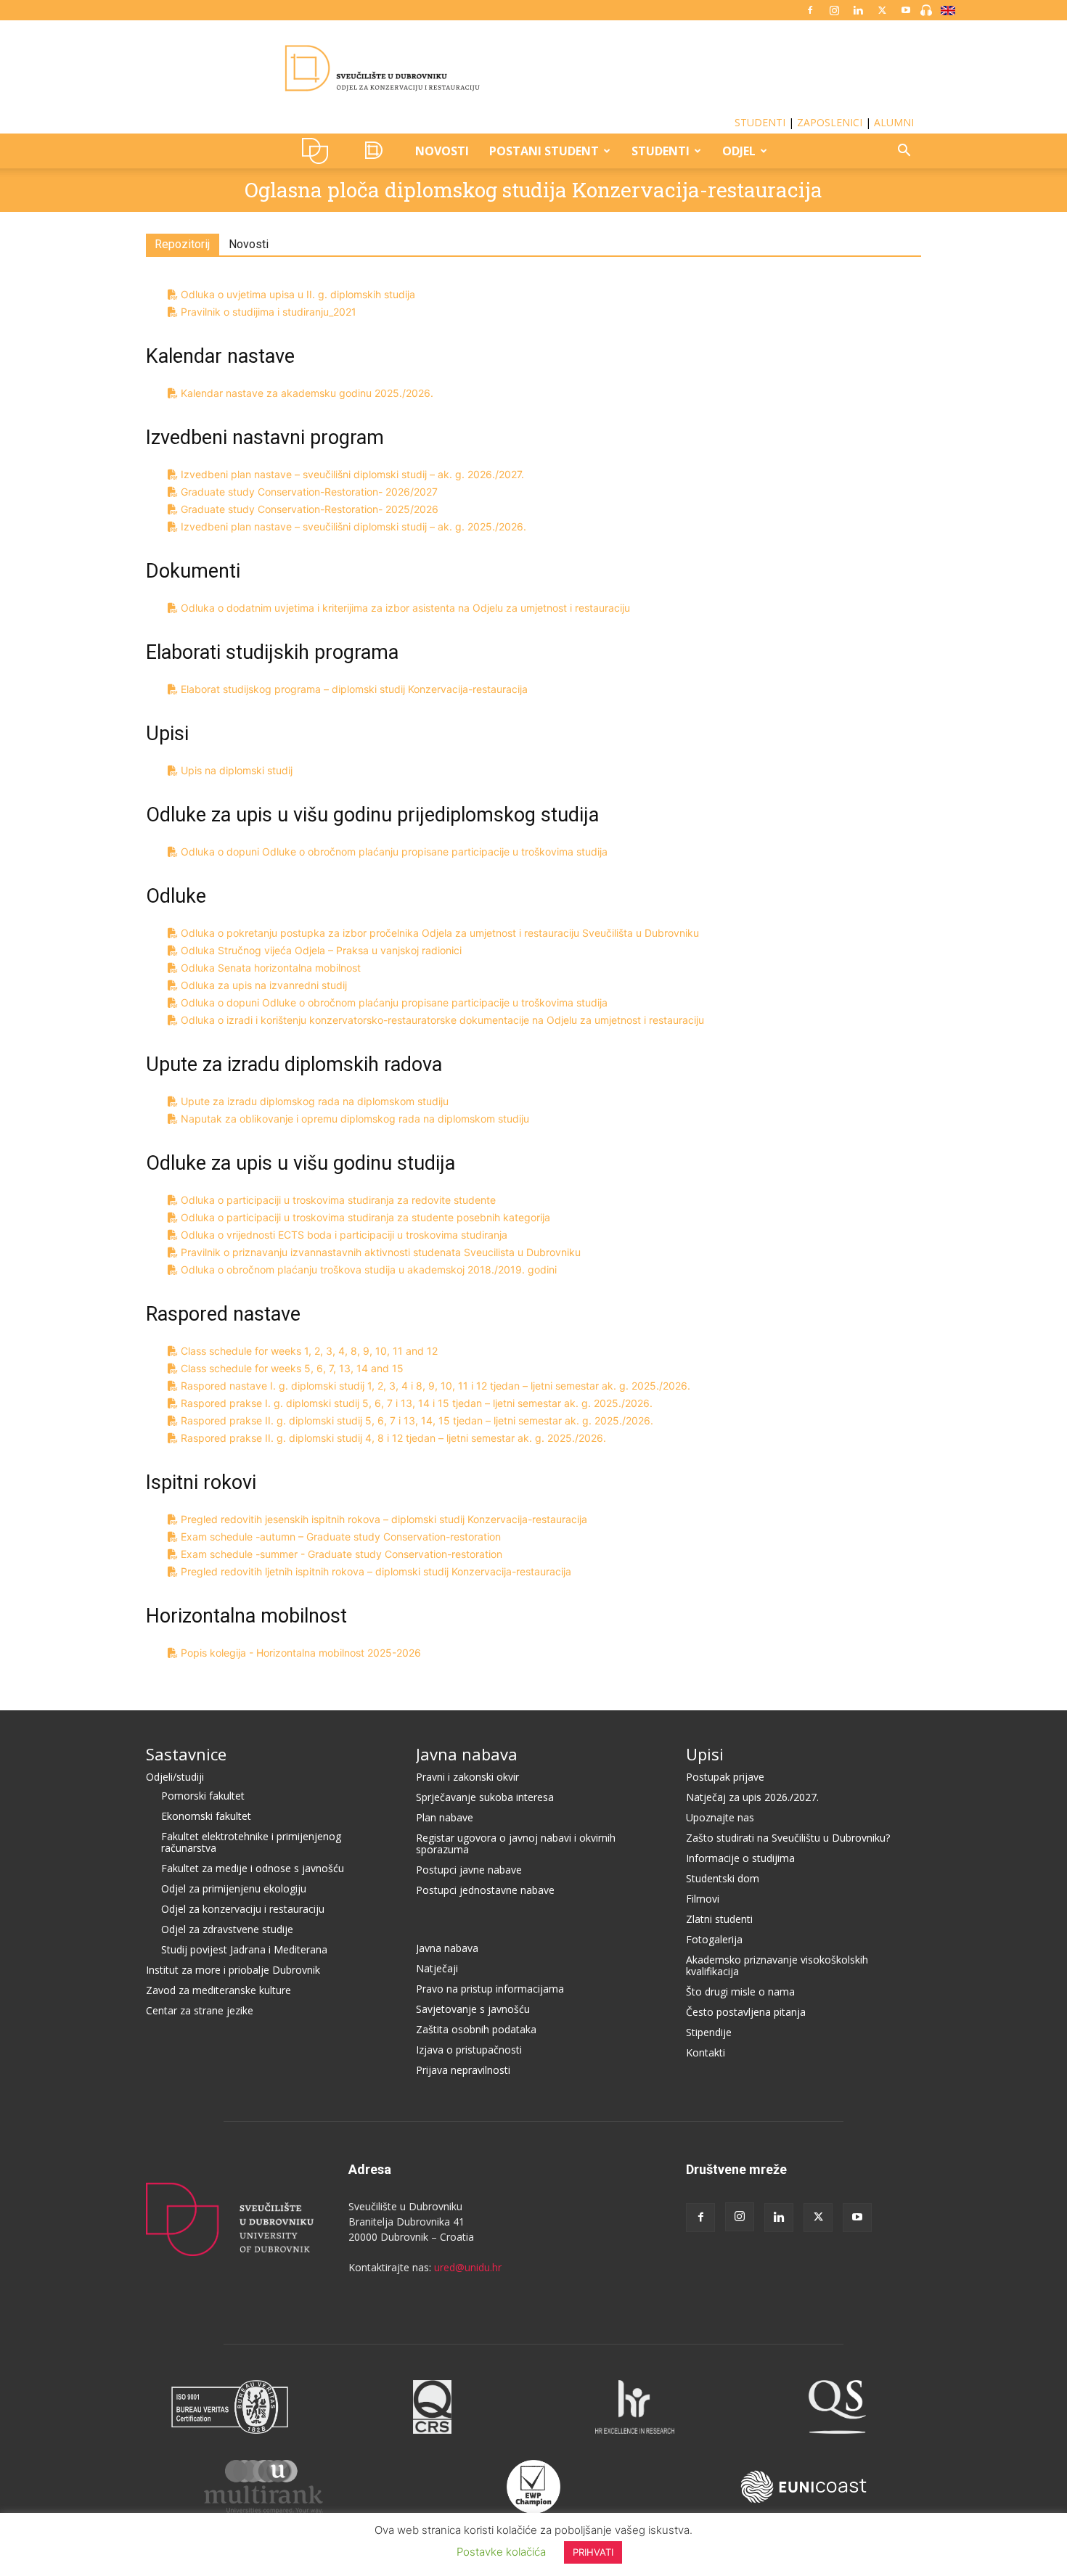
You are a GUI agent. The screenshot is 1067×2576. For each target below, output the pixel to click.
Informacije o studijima (740, 1858)
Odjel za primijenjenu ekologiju (234, 1888)
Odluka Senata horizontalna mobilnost (271, 968)
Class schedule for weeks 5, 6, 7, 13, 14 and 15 (292, 1368)
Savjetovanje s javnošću (473, 2009)
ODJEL (739, 151)
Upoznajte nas (720, 1817)
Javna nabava (467, 1754)
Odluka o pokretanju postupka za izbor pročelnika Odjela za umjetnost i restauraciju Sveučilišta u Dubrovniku (440, 933)
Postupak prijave (725, 1777)
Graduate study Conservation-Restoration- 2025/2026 (310, 509)
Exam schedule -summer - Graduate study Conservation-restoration (342, 1554)
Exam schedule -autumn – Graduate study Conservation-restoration (341, 1537)
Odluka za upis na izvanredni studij (264, 985)
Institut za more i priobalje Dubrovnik (233, 1970)
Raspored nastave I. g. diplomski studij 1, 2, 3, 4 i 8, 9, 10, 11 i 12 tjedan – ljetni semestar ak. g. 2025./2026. (436, 1386)
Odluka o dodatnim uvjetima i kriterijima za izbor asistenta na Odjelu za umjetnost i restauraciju (405, 608)
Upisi (705, 1754)
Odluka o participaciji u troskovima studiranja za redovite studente (338, 1200)
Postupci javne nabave (469, 1870)
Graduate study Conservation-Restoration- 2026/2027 (309, 492)
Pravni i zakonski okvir (467, 1777)
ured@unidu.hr (468, 2267)
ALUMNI (894, 122)
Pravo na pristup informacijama (490, 1989)
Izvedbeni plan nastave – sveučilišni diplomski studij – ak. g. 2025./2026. (353, 526)
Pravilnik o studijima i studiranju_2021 (269, 312)
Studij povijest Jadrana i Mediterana (244, 1949)
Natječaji (437, 1968)
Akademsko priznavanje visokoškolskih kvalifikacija (777, 1965)
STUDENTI (760, 122)
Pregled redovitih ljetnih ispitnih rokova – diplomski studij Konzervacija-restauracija (376, 1571)
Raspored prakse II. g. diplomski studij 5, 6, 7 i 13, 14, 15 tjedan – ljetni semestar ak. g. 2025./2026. (417, 1420)
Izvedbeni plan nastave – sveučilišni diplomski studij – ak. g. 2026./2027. (352, 474)
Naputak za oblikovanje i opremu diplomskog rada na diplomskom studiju (355, 1119)
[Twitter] (882, 10)
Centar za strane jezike (200, 2010)
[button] (904, 152)
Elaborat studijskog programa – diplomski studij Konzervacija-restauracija (354, 689)
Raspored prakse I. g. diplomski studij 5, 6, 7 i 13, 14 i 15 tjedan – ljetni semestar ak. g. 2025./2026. (417, 1403)
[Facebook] (810, 10)
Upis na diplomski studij (237, 770)
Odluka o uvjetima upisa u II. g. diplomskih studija (298, 294)
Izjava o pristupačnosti (469, 2050)
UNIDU (319, 151)
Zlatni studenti (719, 1919)
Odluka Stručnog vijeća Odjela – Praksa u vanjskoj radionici (321, 950)
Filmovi (703, 1899)
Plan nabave (445, 1817)
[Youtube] (906, 10)
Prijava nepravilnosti (463, 2070)
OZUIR (377, 151)
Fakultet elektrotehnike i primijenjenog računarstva (251, 1842)
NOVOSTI (442, 151)
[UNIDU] (533, 68)
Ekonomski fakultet (206, 1816)
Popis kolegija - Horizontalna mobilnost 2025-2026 (301, 1653)
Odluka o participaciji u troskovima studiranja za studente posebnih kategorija (365, 1217)
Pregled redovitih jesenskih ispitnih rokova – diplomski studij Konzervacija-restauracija (384, 1519)
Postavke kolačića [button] (501, 2552)
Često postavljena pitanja (746, 2012)
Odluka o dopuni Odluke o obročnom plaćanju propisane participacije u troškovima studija (394, 852)
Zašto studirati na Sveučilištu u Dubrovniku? (788, 1838)
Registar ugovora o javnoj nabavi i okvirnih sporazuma (516, 1843)
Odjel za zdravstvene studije (227, 1929)
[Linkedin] (858, 10)
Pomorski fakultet (203, 1796)
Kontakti (706, 2052)
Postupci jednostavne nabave (485, 1890)
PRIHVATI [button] (593, 2552)
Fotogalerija (714, 1939)
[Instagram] (834, 10)
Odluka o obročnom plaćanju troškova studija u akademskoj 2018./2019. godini (369, 1269)
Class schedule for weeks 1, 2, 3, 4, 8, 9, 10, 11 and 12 (309, 1351)
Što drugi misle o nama (740, 1992)
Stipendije (709, 2032)
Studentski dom (723, 1878)
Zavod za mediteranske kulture (218, 1990)
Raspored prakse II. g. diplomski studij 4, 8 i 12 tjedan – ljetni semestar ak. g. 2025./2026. (393, 1438)
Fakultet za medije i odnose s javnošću (253, 1868)
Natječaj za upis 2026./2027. (752, 1797)
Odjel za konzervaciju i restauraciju (243, 1909)
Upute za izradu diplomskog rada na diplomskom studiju (315, 1101)
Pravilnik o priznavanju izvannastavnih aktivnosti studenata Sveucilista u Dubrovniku (381, 1252)
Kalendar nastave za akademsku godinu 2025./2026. (307, 393)
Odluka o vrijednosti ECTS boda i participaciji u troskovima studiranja (344, 1235)
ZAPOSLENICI (830, 122)
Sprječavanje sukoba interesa (485, 1797)
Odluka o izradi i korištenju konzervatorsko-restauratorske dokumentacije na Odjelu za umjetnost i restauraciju (442, 1020)
